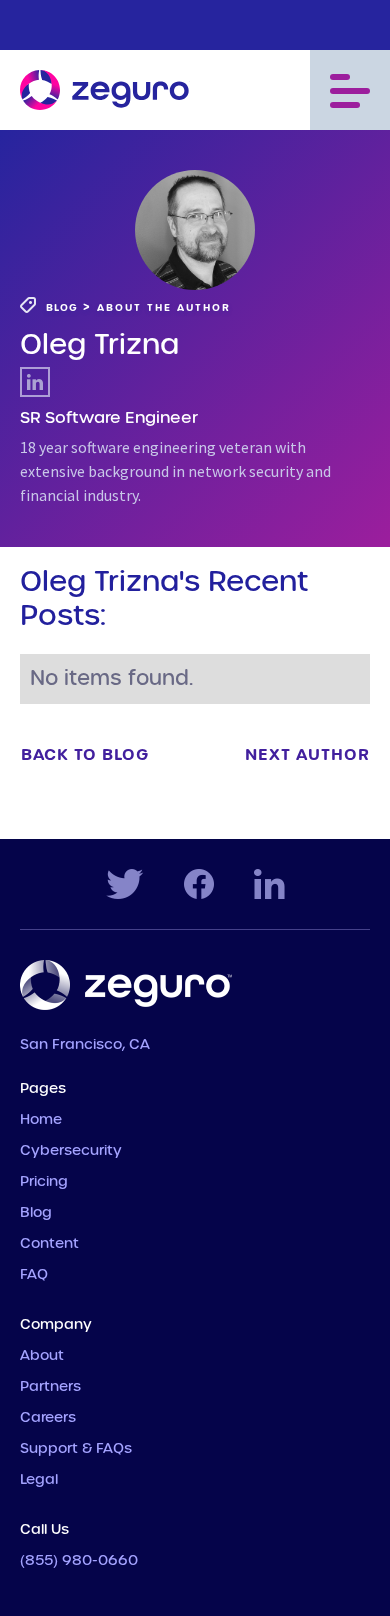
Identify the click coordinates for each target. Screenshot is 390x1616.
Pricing (44, 1182)
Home (41, 1120)
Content (49, 1244)
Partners (50, 1387)
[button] (350, 90)
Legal (39, 1480)
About (42, 1356)
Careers (48, 1418)
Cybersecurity (71, 1151)
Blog (36, 1213)
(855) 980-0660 (79, 1561)
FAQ (34, 1275)
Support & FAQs (76, 1449)
